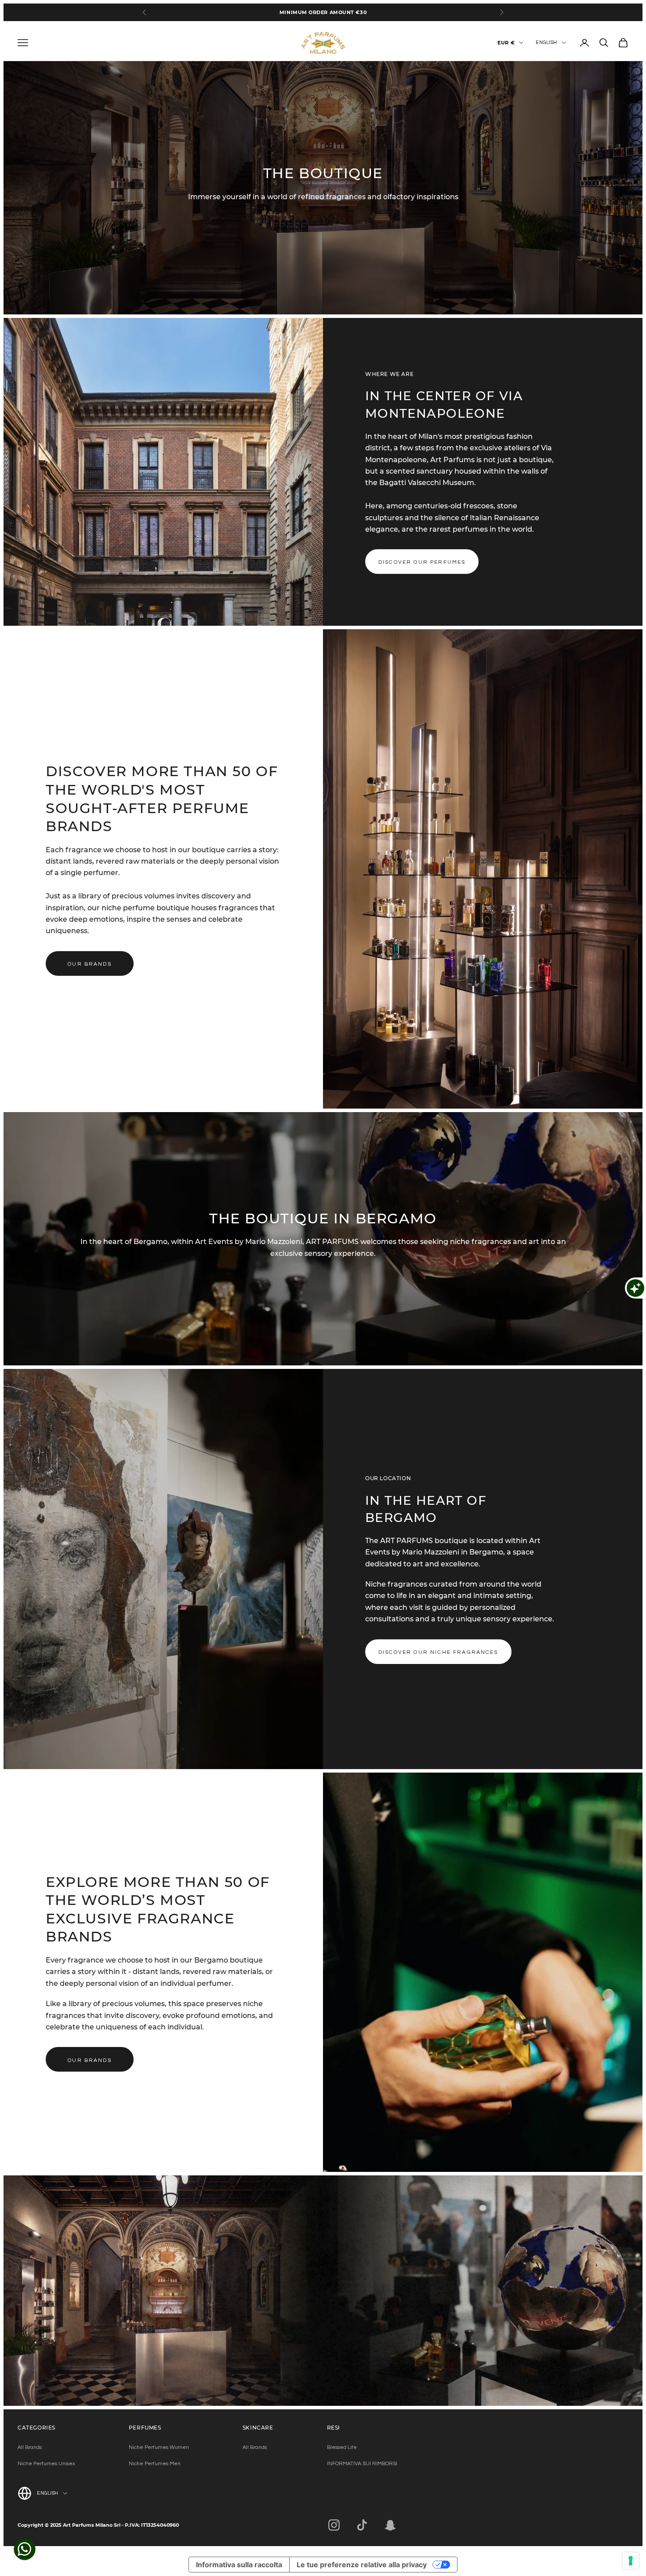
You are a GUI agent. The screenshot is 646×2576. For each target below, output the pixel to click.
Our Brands (90, 2060)
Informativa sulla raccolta (239, 2565)
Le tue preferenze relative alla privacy (362, 2565)
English (546, 42)
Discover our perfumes (422, 562)
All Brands (30, 2447)
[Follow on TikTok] (362, 2525)
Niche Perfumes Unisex (46, 2464)
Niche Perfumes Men (155, 2464)
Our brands (90, 964)
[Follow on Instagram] (334, 2525)
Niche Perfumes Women (159, 2447)
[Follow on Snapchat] (390, 2525)
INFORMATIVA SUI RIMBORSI (362, 2464)
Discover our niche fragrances (438, 1652)
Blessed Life (342, 2447)
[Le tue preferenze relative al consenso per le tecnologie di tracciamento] (631, 2561)
